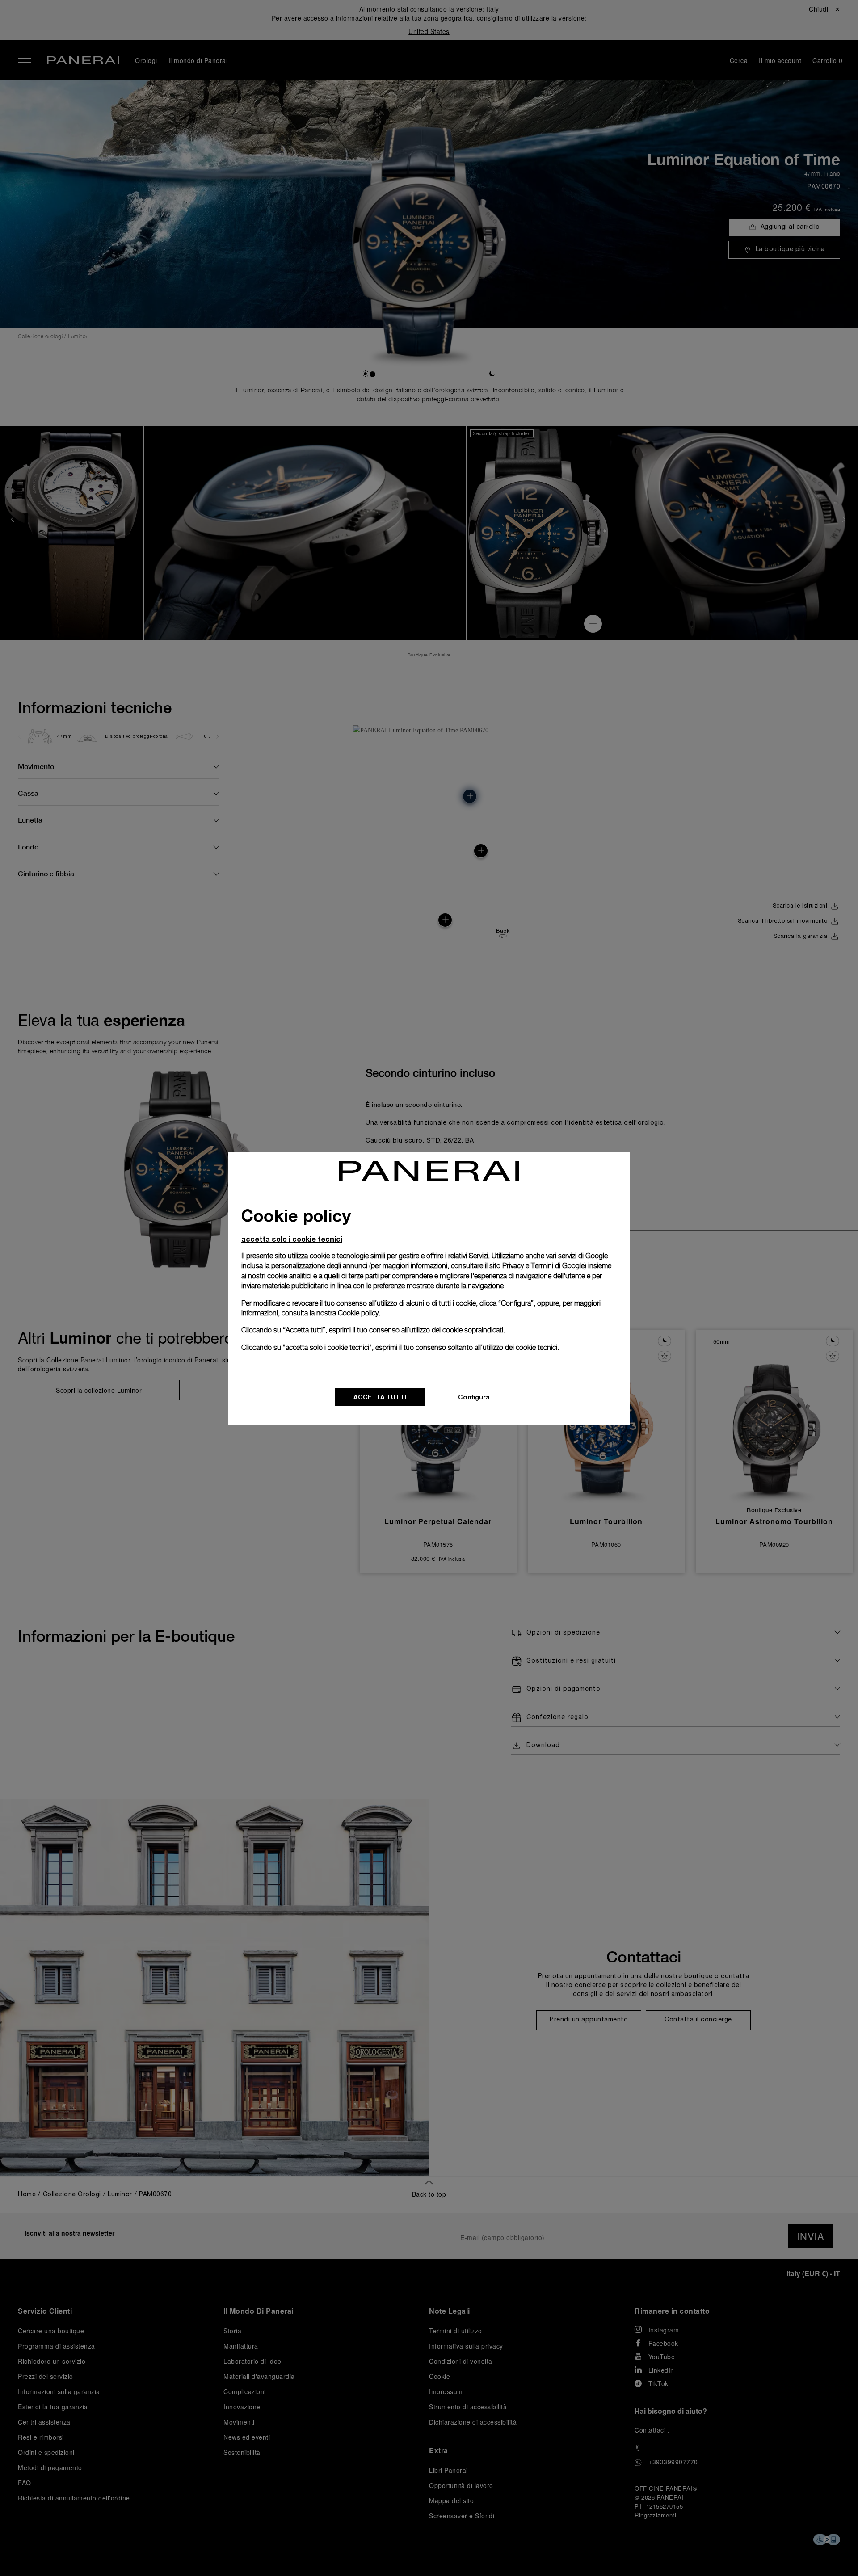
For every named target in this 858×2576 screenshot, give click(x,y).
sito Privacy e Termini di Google (537, 1266)
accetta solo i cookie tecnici (292, 1239)
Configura (474, 1397)
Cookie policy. (359, 1313)
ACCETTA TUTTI (380, 1397)
